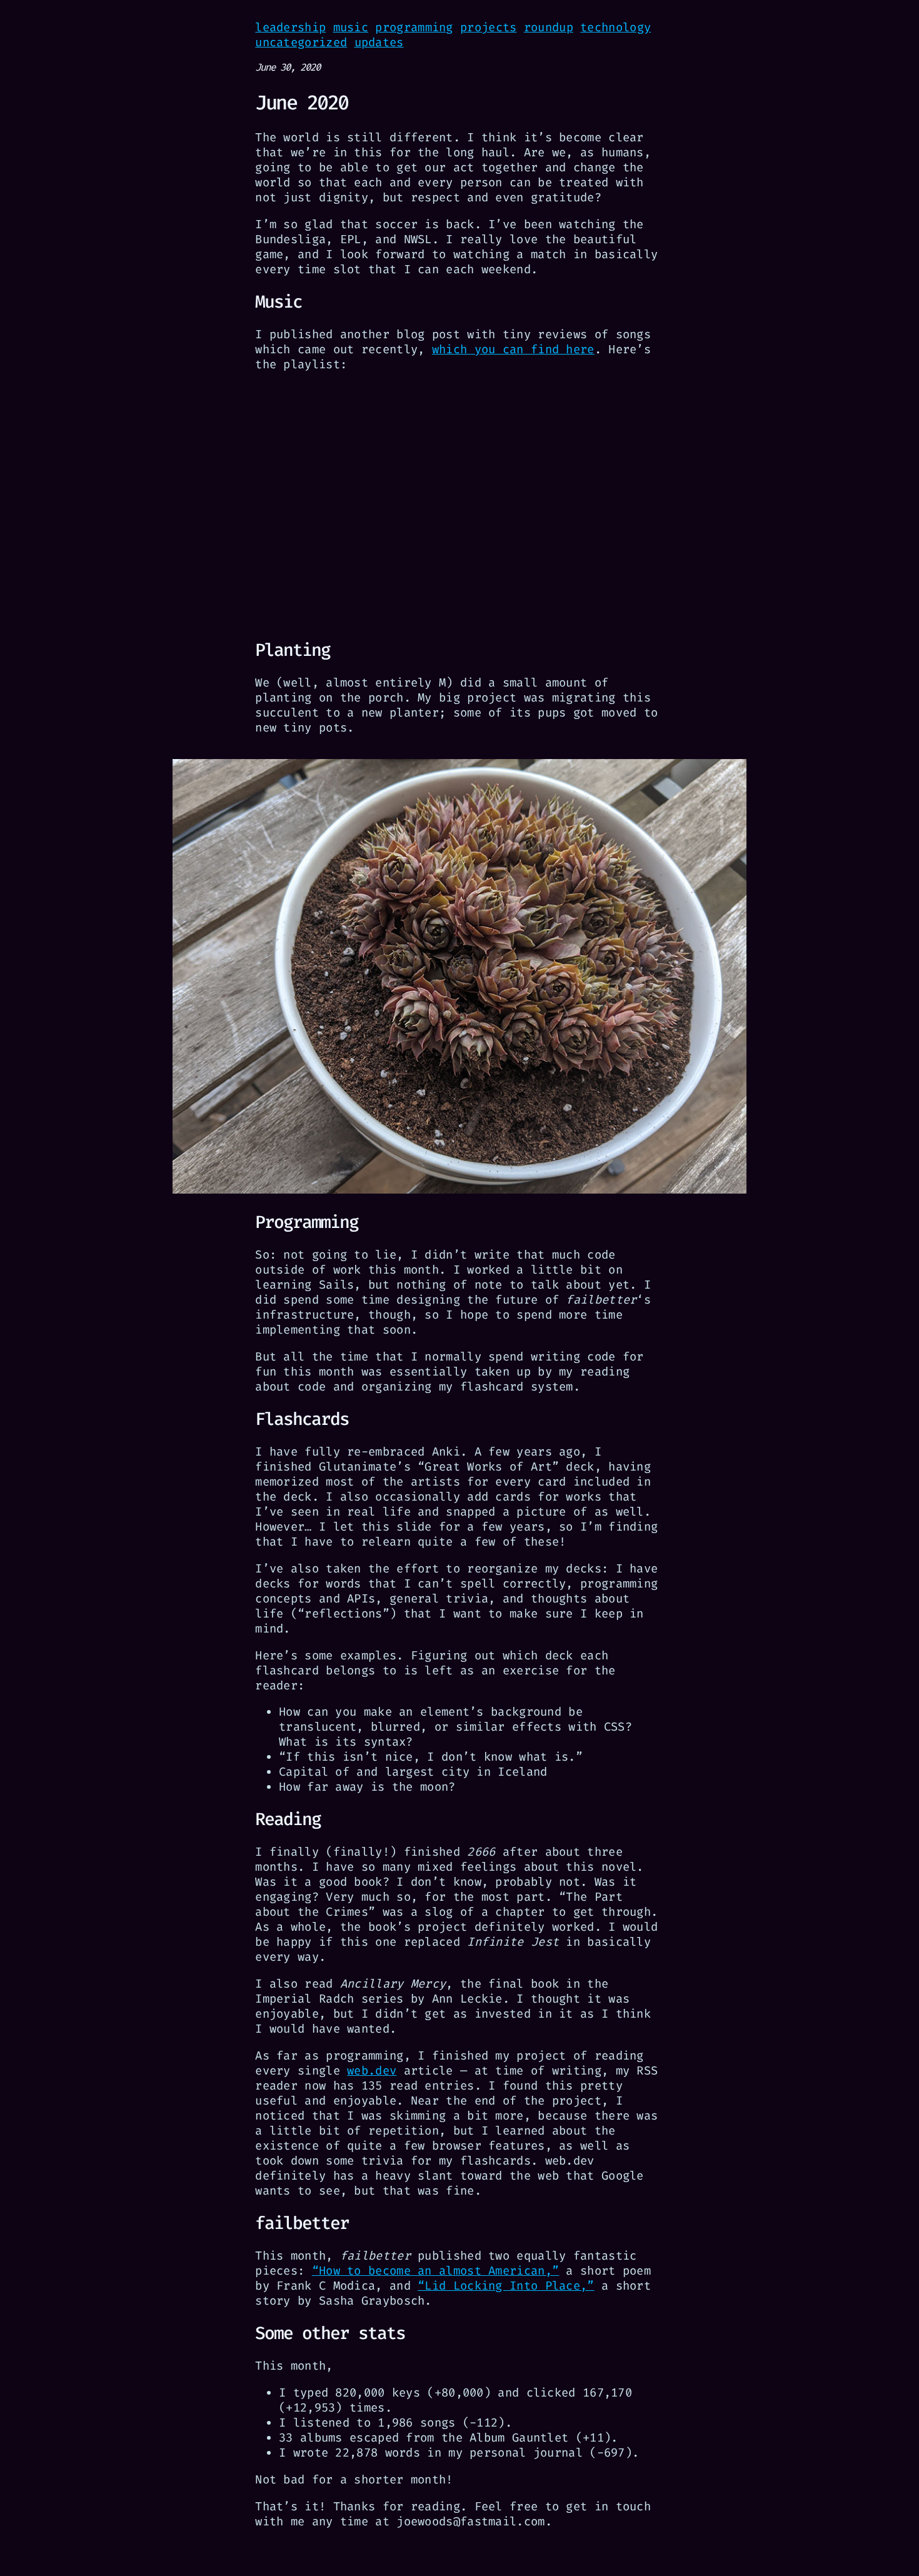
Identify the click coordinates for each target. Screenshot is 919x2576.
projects (488, 27)
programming (414, 27)
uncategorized (301, 42)
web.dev (372, 2070)
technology (615, 27)
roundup (549, 27)
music (351, 27)
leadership (290, 27)
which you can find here (513, 349)
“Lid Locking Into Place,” (506, 2286)
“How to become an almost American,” (436, 2271)
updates (379, 42)
